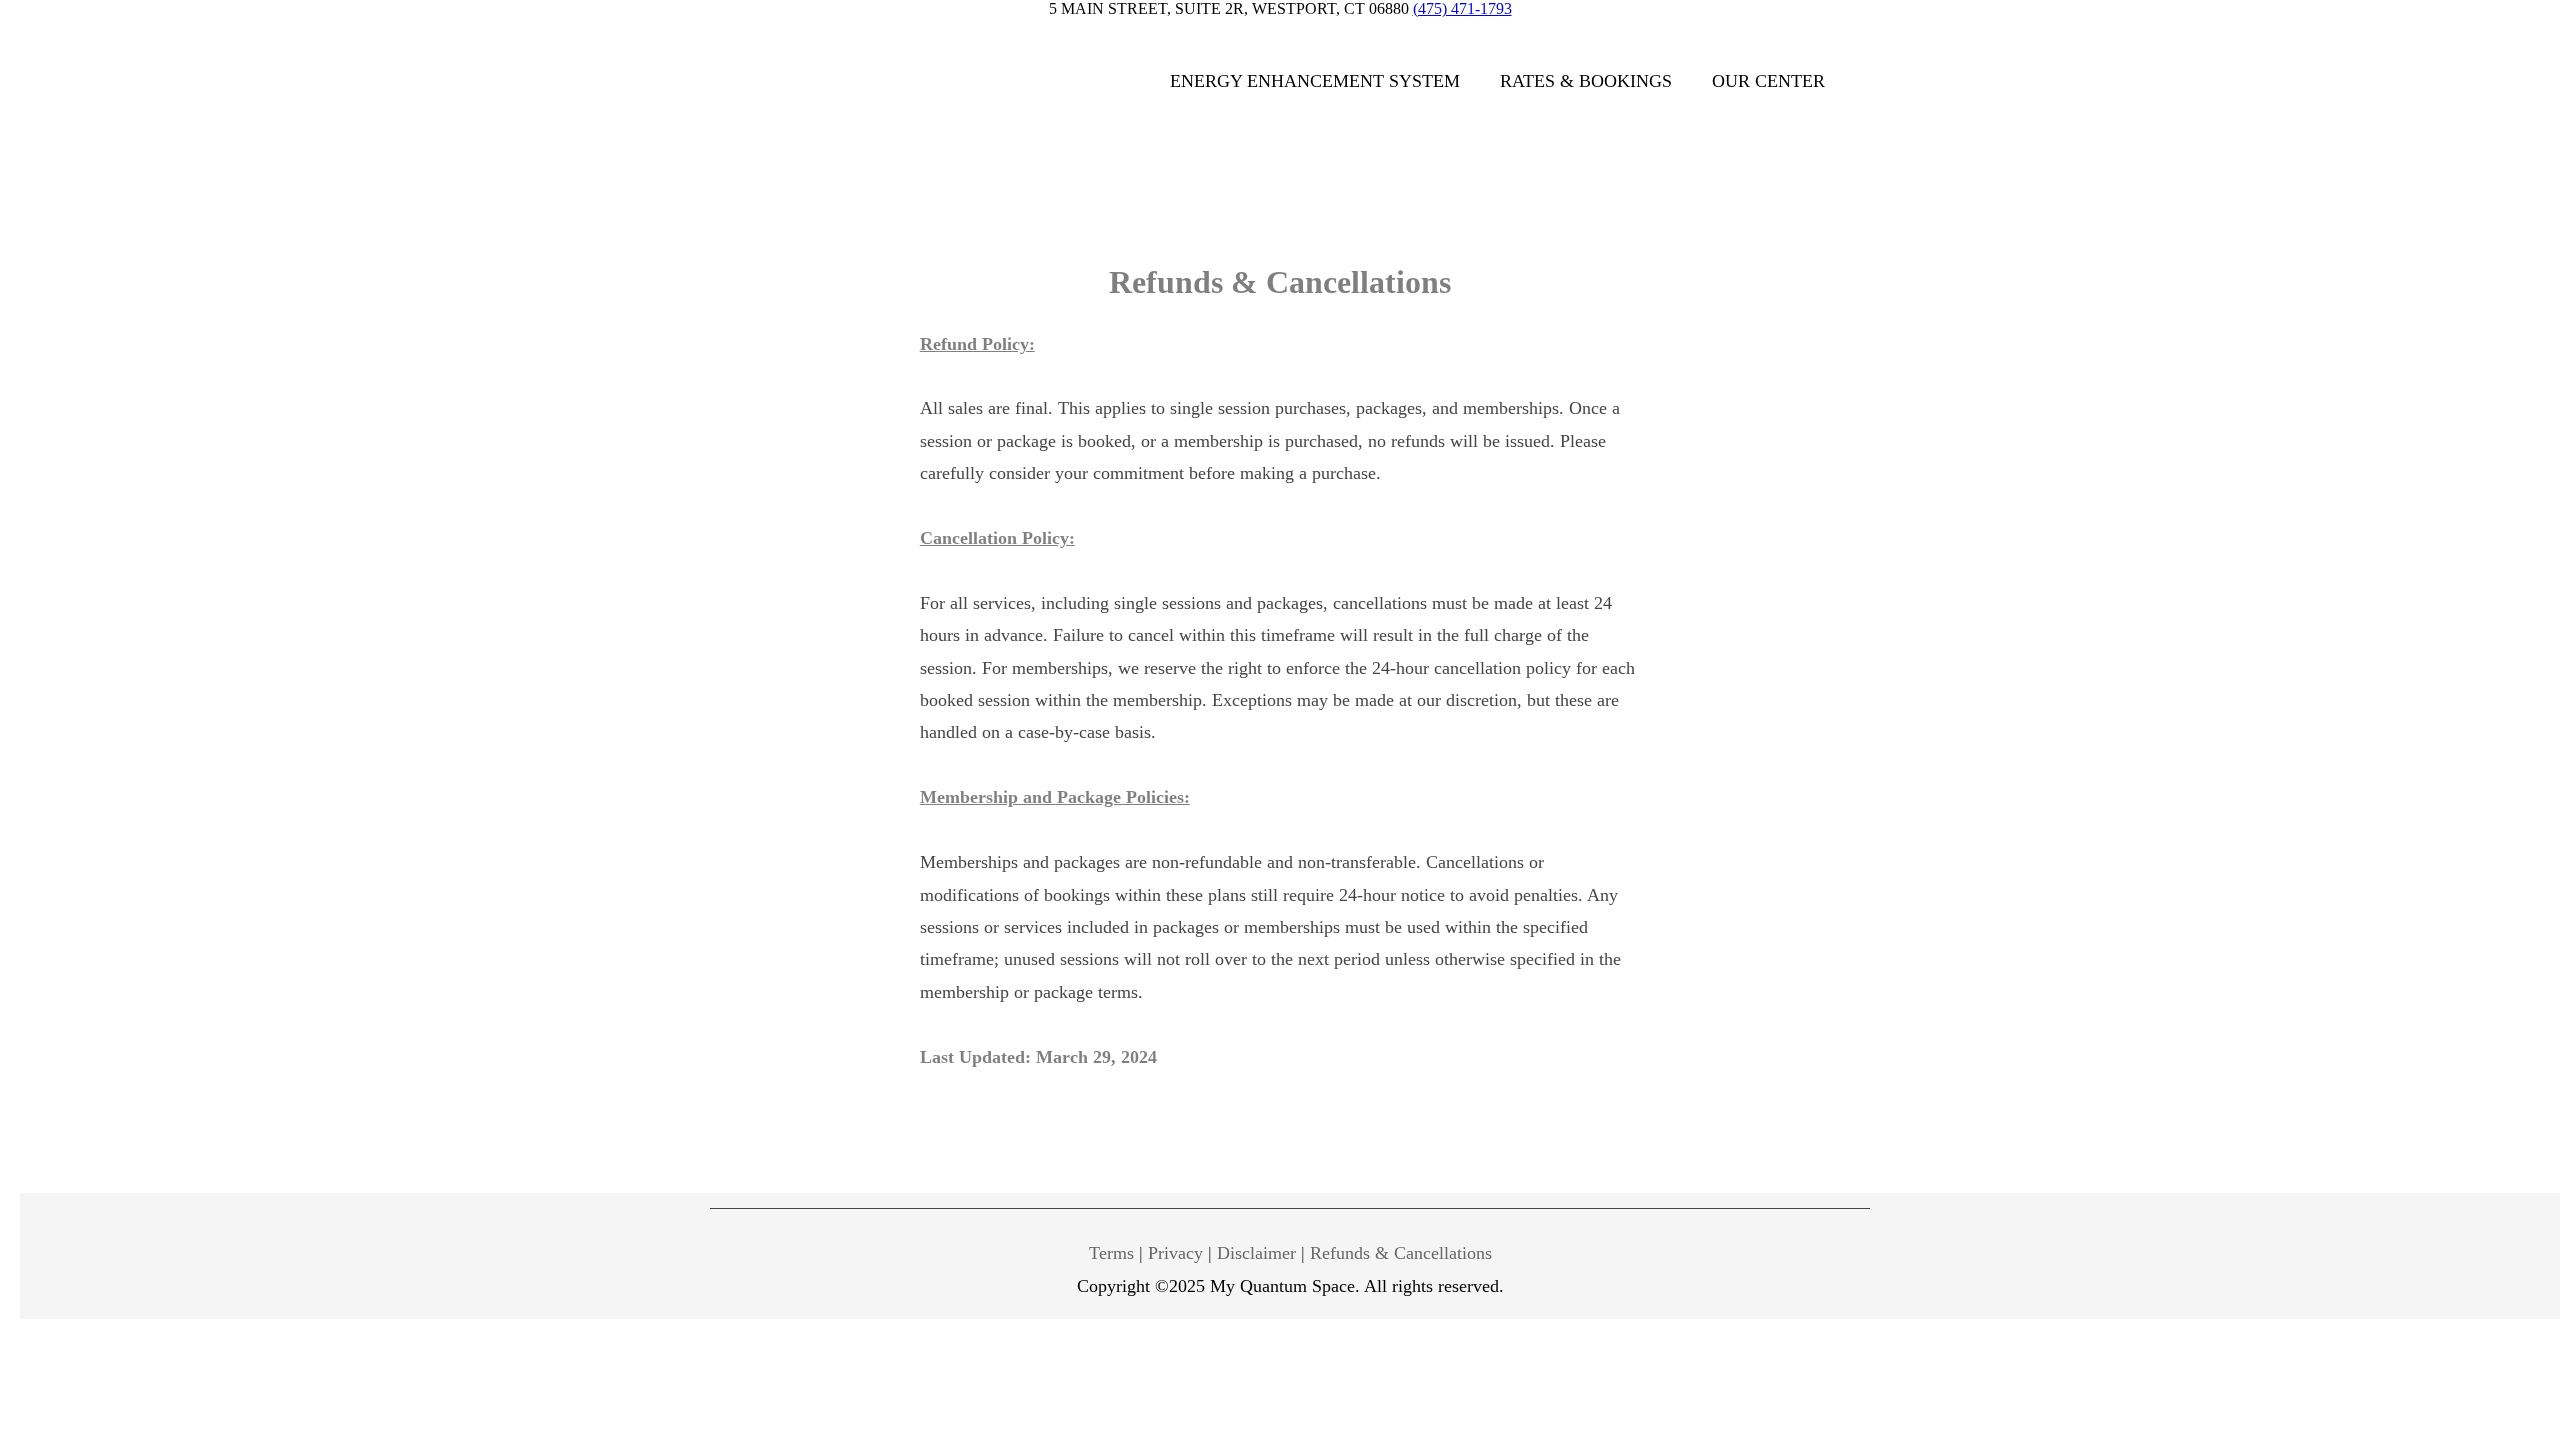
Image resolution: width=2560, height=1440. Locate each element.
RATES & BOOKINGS (1586, 81)
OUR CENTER (1768, 81)
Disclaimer (1256, 1253)
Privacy (1175, 1253)
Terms (1111, 1253)
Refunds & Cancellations (1401, 1253)
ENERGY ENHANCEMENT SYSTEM (1315, 81)
